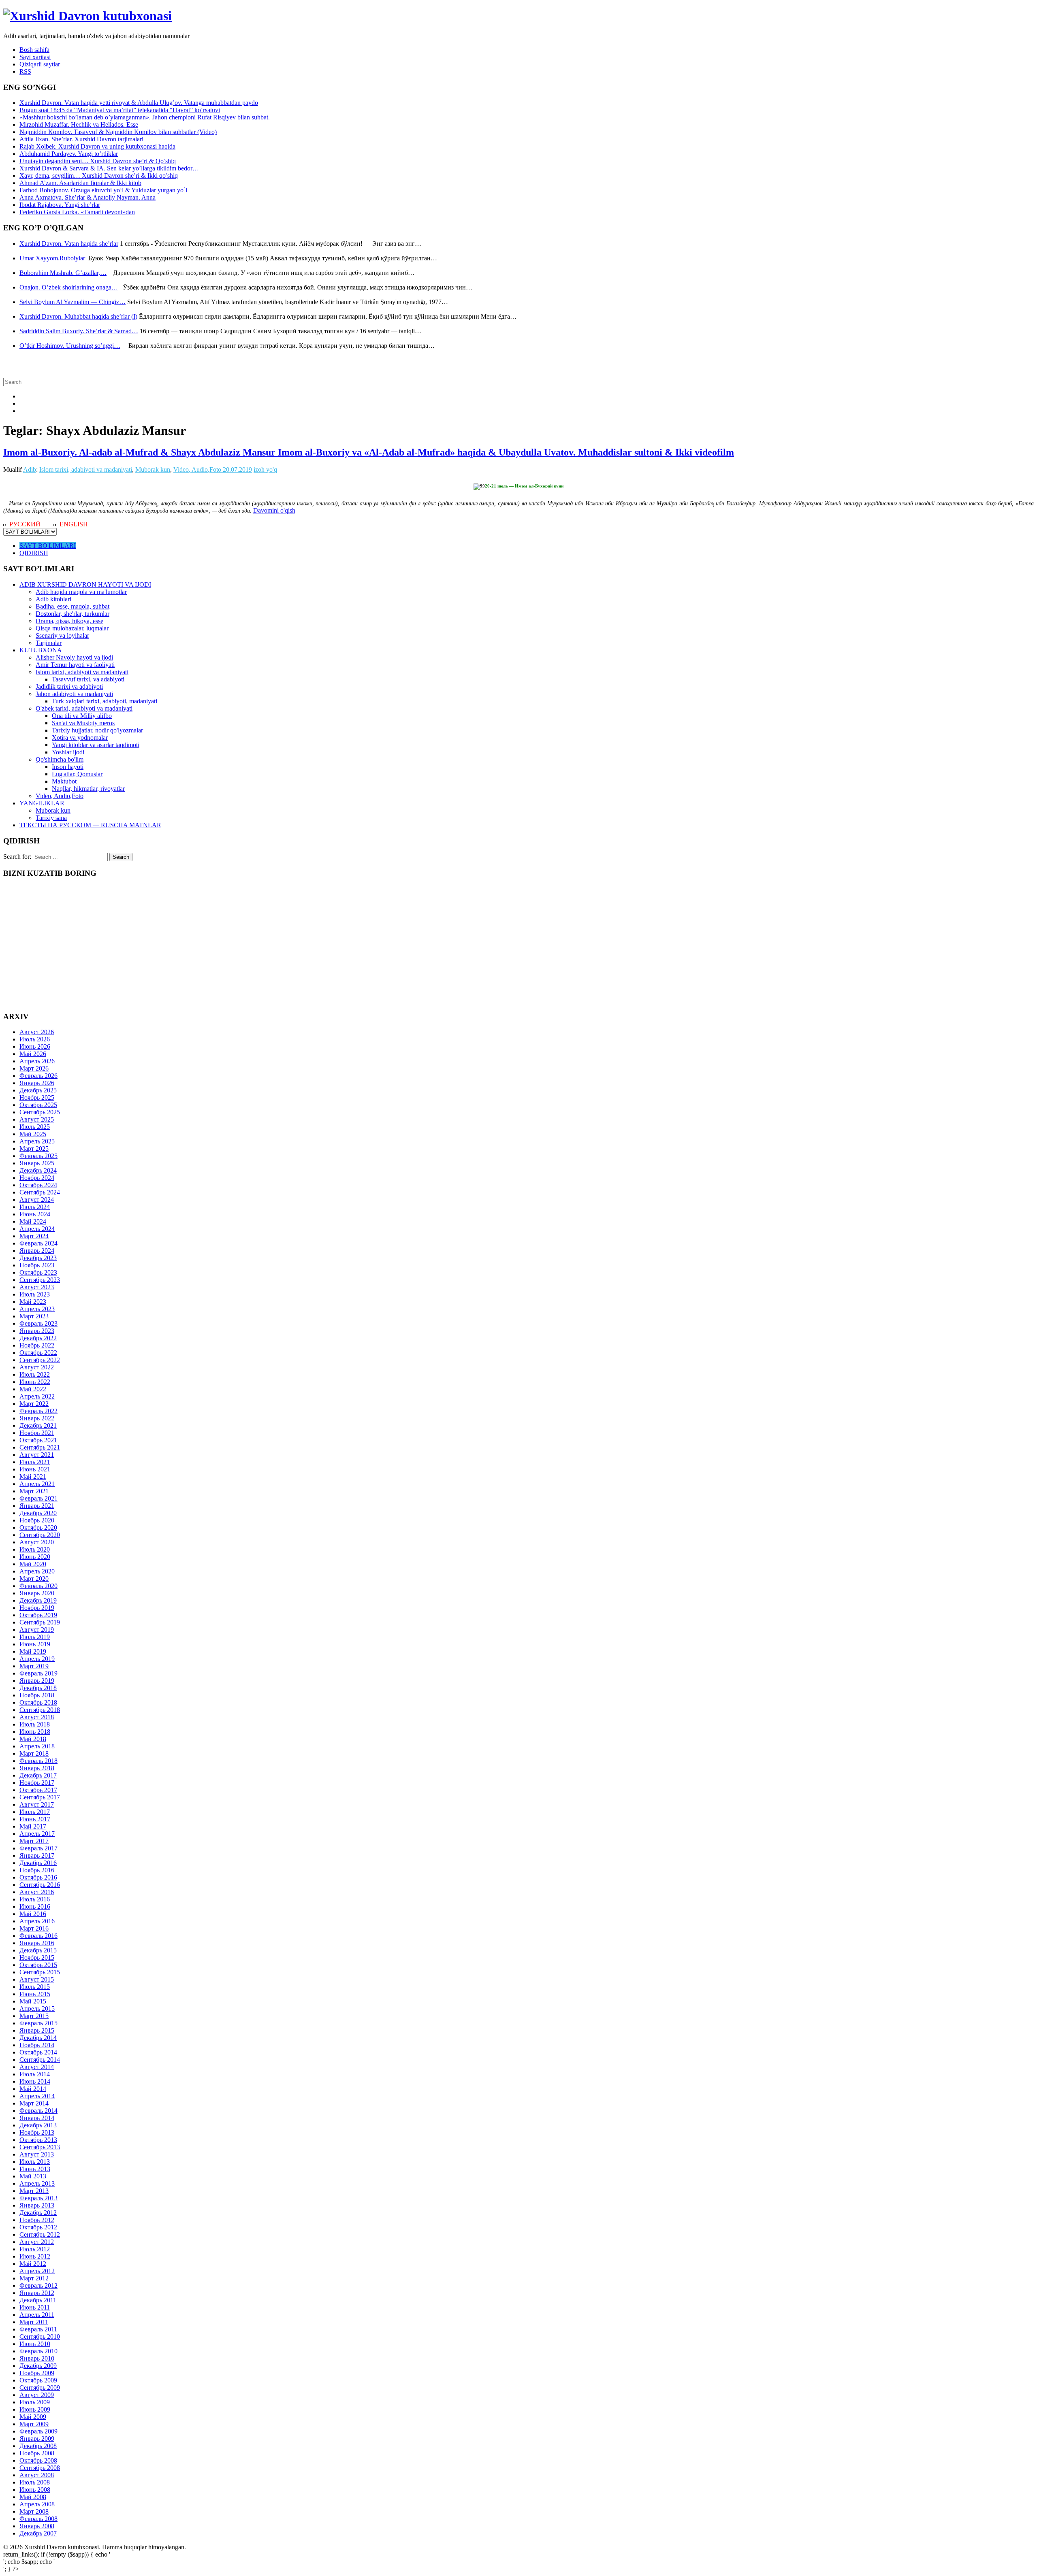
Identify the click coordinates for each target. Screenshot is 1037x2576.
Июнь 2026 (35, 1046)
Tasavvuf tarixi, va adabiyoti (88, 679)
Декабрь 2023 (38, 1258)
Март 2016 (34, 1928)
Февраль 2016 (38, 1936)
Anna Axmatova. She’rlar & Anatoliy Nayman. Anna (87, 197)
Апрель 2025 (37, 1141)
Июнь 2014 (35, 2081)
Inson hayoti (68, 767)
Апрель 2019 (37, 1659)
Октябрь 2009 (38, 2380)
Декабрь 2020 (38, 1513)
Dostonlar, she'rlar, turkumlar (73, 614)
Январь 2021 (37, 1506)
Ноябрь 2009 (37, 2373)
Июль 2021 (35, 1462)
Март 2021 (34, 1491)
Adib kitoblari (53, 599)
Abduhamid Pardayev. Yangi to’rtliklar (69, 154)
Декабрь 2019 (38, 1600)
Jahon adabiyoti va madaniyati (74, 694)
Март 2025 (34, 1149)
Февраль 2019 (38, 1673)
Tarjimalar (49, 643)
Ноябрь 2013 (37, 2132)
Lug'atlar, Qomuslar (77, 774)
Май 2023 (33, 1302)
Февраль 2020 (38, 1586)
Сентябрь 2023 (40, 1280)
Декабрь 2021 (38, 1425)
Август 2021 (37, 1455)
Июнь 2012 (35, 2256)
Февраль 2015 (38, 2023)
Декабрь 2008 (38, 2446)
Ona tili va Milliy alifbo (82, 716)
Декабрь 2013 (38, 2125)
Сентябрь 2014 (40, 2060)
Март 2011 (34, 2322)
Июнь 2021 (35, 1469)
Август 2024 (37, 1200)
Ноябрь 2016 (37, 1870)
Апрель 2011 (37, 2315)
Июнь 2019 (35, 1644)
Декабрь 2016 (38, 1863)
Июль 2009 (35, 2402)
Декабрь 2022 (38, 1338)
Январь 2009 (37, 2439)
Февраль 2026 (38, 1076)
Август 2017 (37, 1804)
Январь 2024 (37, 1251)
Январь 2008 (37, 2526)
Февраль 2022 (38, 1411)
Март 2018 (34, 1753)
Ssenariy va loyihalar (62, 635)
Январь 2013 (37, 2205)
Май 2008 (33, 2497)
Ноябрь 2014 (37, 2045)
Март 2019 (34, 1666)
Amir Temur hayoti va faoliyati (75, 665)
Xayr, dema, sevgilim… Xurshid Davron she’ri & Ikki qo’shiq (99, 176)
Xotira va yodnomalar (80, 738)
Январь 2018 (37, 1768)
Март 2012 (34, 2278)
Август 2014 (37, 2067)
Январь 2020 (37, 1593)
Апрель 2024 (37, 1229)
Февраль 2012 (38, 2285)
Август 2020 (37, 1542)
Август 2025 (37, 1119)
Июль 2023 (35, 1294)
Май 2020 (33, 1564)
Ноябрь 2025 (37, 1097)
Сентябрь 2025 (40, 1112)
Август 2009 (37, 2395)
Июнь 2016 (35, 1906)
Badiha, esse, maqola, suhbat (73, 606)
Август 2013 (37, 2154)
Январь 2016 (37, 1943)
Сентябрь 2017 (40, 1797)
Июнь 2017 (35, 1819)
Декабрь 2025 (38, 1090)
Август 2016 (37, 1892)
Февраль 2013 (38, 2198)
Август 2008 (37, 2475)
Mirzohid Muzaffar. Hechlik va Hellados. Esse (79, 125)
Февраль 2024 (38, 1243)
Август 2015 (37, 1979)
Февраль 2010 (38, 2351)
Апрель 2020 (37, 1571)
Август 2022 (37, 1367)
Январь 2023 (37, 1331)
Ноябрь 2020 (37, 1520)
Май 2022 (33, 1389)
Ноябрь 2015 (37, 1958)
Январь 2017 (37, 1855)
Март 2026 (34, 1068)
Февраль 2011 (38, 2329)
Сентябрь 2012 (40, 2234)
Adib (30, 469)
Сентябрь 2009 (40, 2388)
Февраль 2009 (38, 2431)
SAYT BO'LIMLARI (48, 546)
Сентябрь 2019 (40, 1622)
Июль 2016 (35, 1899)
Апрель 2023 (37, 1309)
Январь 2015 (37, 2030)
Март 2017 (34, 1841)
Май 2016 (33, 1914)
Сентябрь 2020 (40, 1535)
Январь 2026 (37, 1083)
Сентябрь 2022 (40, 1360)
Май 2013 (33, 2176)
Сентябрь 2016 (40, 1885)
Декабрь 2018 (38, 1688)
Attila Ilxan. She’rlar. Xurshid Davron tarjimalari (81, 139)
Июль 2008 (35, 2482)
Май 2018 (33, 1739)
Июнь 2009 (35, 2409)
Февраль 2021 (38, 1498)
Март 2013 (34, 2191)
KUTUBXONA (41, 650)
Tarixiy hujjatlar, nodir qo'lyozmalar (97, 730)
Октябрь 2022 (38, 1353)
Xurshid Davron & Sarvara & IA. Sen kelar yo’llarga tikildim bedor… (109, 168)
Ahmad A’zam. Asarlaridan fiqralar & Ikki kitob (80, 183)
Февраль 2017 (38, 1848)
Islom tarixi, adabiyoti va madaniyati (86, 469)
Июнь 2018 (35, 1732)
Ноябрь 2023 (37, 1265)
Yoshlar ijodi (68, 752)
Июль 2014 (35, 2074)
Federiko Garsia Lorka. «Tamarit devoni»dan (77, 212)
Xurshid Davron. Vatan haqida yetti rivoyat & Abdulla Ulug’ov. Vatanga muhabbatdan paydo (139, 103)
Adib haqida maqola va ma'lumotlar (81, 592)
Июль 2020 (35, 1549)
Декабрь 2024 (38, 1170)
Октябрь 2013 (38, 2140)
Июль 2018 (35, 1724)
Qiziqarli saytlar (40, 64)
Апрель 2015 (37, 2009)
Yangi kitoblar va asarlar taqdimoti (96, 745)
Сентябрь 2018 (40, 1710)
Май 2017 (33, 1826)
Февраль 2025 (38, 1156)
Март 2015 (34, 2016)
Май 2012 (33, 2264)
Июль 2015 (35, 1987)
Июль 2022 (35, 1374)
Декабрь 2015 (38, 1950)
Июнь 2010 (35, 2344)
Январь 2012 (37, 2293)
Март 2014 (34, 2103)
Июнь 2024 (35, 1214)
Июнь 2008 (35, 2490)
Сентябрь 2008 (40, 2468)
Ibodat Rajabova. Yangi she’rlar (60, 205)
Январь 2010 (37, 2358)
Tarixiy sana (51, 818)
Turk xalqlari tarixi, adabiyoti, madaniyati (105, 701)
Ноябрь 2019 (37, 1608)
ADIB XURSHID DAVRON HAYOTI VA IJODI (85, 584)
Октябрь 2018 (38, 1702)
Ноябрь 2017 (37, 1783)
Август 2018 (37, 1717)
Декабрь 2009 (38, 2366)
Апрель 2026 (37, 1061)
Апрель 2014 (37, 2096)
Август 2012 (37, 2242)
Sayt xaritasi (35, 57)
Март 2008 (34, 2511)
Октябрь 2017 (38, 1790)
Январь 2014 (37, 2118)
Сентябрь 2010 (40, 2336)
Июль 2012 (35, 2249)
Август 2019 (37, 1630)
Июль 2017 (35, 1812)
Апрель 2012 (37, 2271)
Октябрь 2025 (38, 1105)
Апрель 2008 (37, 2504)
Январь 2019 (37, 1681)
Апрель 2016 (37, 1921)
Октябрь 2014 (38, 2052)
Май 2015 (33, 2001)
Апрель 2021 (37, 1484)
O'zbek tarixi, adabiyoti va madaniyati (84, 708)
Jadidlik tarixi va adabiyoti (69, 687)
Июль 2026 (35, 1039)
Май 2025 (33, 1134)
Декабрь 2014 (38, 2038)
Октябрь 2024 (38, 1185)
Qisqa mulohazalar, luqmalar (72, 628)
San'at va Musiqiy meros (83, 723)
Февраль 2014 (38, 2111)
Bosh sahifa (34, 50)
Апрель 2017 (37, 1834)
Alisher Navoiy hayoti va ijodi (74, 657)
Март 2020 (34, 1579)
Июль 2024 (35, 1207)
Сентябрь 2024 (40, 1192)
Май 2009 (33, 2417)
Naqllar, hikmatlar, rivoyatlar (88, 789)
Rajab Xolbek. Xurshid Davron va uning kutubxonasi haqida (97, 146)
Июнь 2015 (35, 1994)
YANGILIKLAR (42, 803)
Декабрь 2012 (38, 2213)
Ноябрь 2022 (37, 1345)
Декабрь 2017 (38, 1775)
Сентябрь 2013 (40, 2147)
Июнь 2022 (35, 1382)
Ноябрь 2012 (37, 2220)
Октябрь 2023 (38, 1272)
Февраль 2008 (38, 2519)
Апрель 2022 (37, 1396)
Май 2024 (33, 1221)
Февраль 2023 (38, 1323)
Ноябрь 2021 (37, 1433)
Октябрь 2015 (38, 1965)
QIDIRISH (34, 553)
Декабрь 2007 (38, 2533)
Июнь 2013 (35, 2169)
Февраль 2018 (38, 1761)
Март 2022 (34, 1404)
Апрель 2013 (37, 2183)
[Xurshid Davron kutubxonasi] (87, 16)
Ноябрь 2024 (37, 1178)
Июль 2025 (35, 1127)
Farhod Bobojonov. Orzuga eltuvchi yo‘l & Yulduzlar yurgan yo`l (103, 190)
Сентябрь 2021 (40, 1447)
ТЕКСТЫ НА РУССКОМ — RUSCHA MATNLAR (90, 825)
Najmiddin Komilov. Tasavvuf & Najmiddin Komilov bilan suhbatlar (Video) (118, 132)
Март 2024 (34, 1236)
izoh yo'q (265, 469)
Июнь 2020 (35, 1557)
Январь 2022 (37, 1418)
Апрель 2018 (37, 1746)
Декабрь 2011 (38, 2300)
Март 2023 (34, 1316)
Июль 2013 (35, 2162)
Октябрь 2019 (38, 1615)
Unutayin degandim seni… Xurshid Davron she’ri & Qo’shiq (98, 161)
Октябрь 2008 (38, 2460)
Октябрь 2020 (38, 1528)
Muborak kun (153, 469)
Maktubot (64, 781)
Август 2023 (37, 1287)
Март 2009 (34, 2424)
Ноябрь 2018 (37, 1695)
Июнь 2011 (35, 2307)
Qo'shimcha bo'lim (60, 759)
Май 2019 (33, 1651)
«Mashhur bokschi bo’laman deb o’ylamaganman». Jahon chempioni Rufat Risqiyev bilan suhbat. (145, 117)
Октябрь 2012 (38, 2227)
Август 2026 (37, 1032)
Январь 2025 (37, 1163)
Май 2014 (33, 2089)
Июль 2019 (35, 1637)
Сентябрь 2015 (40, 1972)
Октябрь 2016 (38, 1877)
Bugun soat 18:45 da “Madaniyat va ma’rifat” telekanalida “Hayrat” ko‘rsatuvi (120, 110)
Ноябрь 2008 (37, 2453)
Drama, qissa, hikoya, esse (69, 621)
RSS (25, 71)
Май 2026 (33, 1054)
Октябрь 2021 (38, 1440)
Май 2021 (33, 1476)
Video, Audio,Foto (197, 469)
